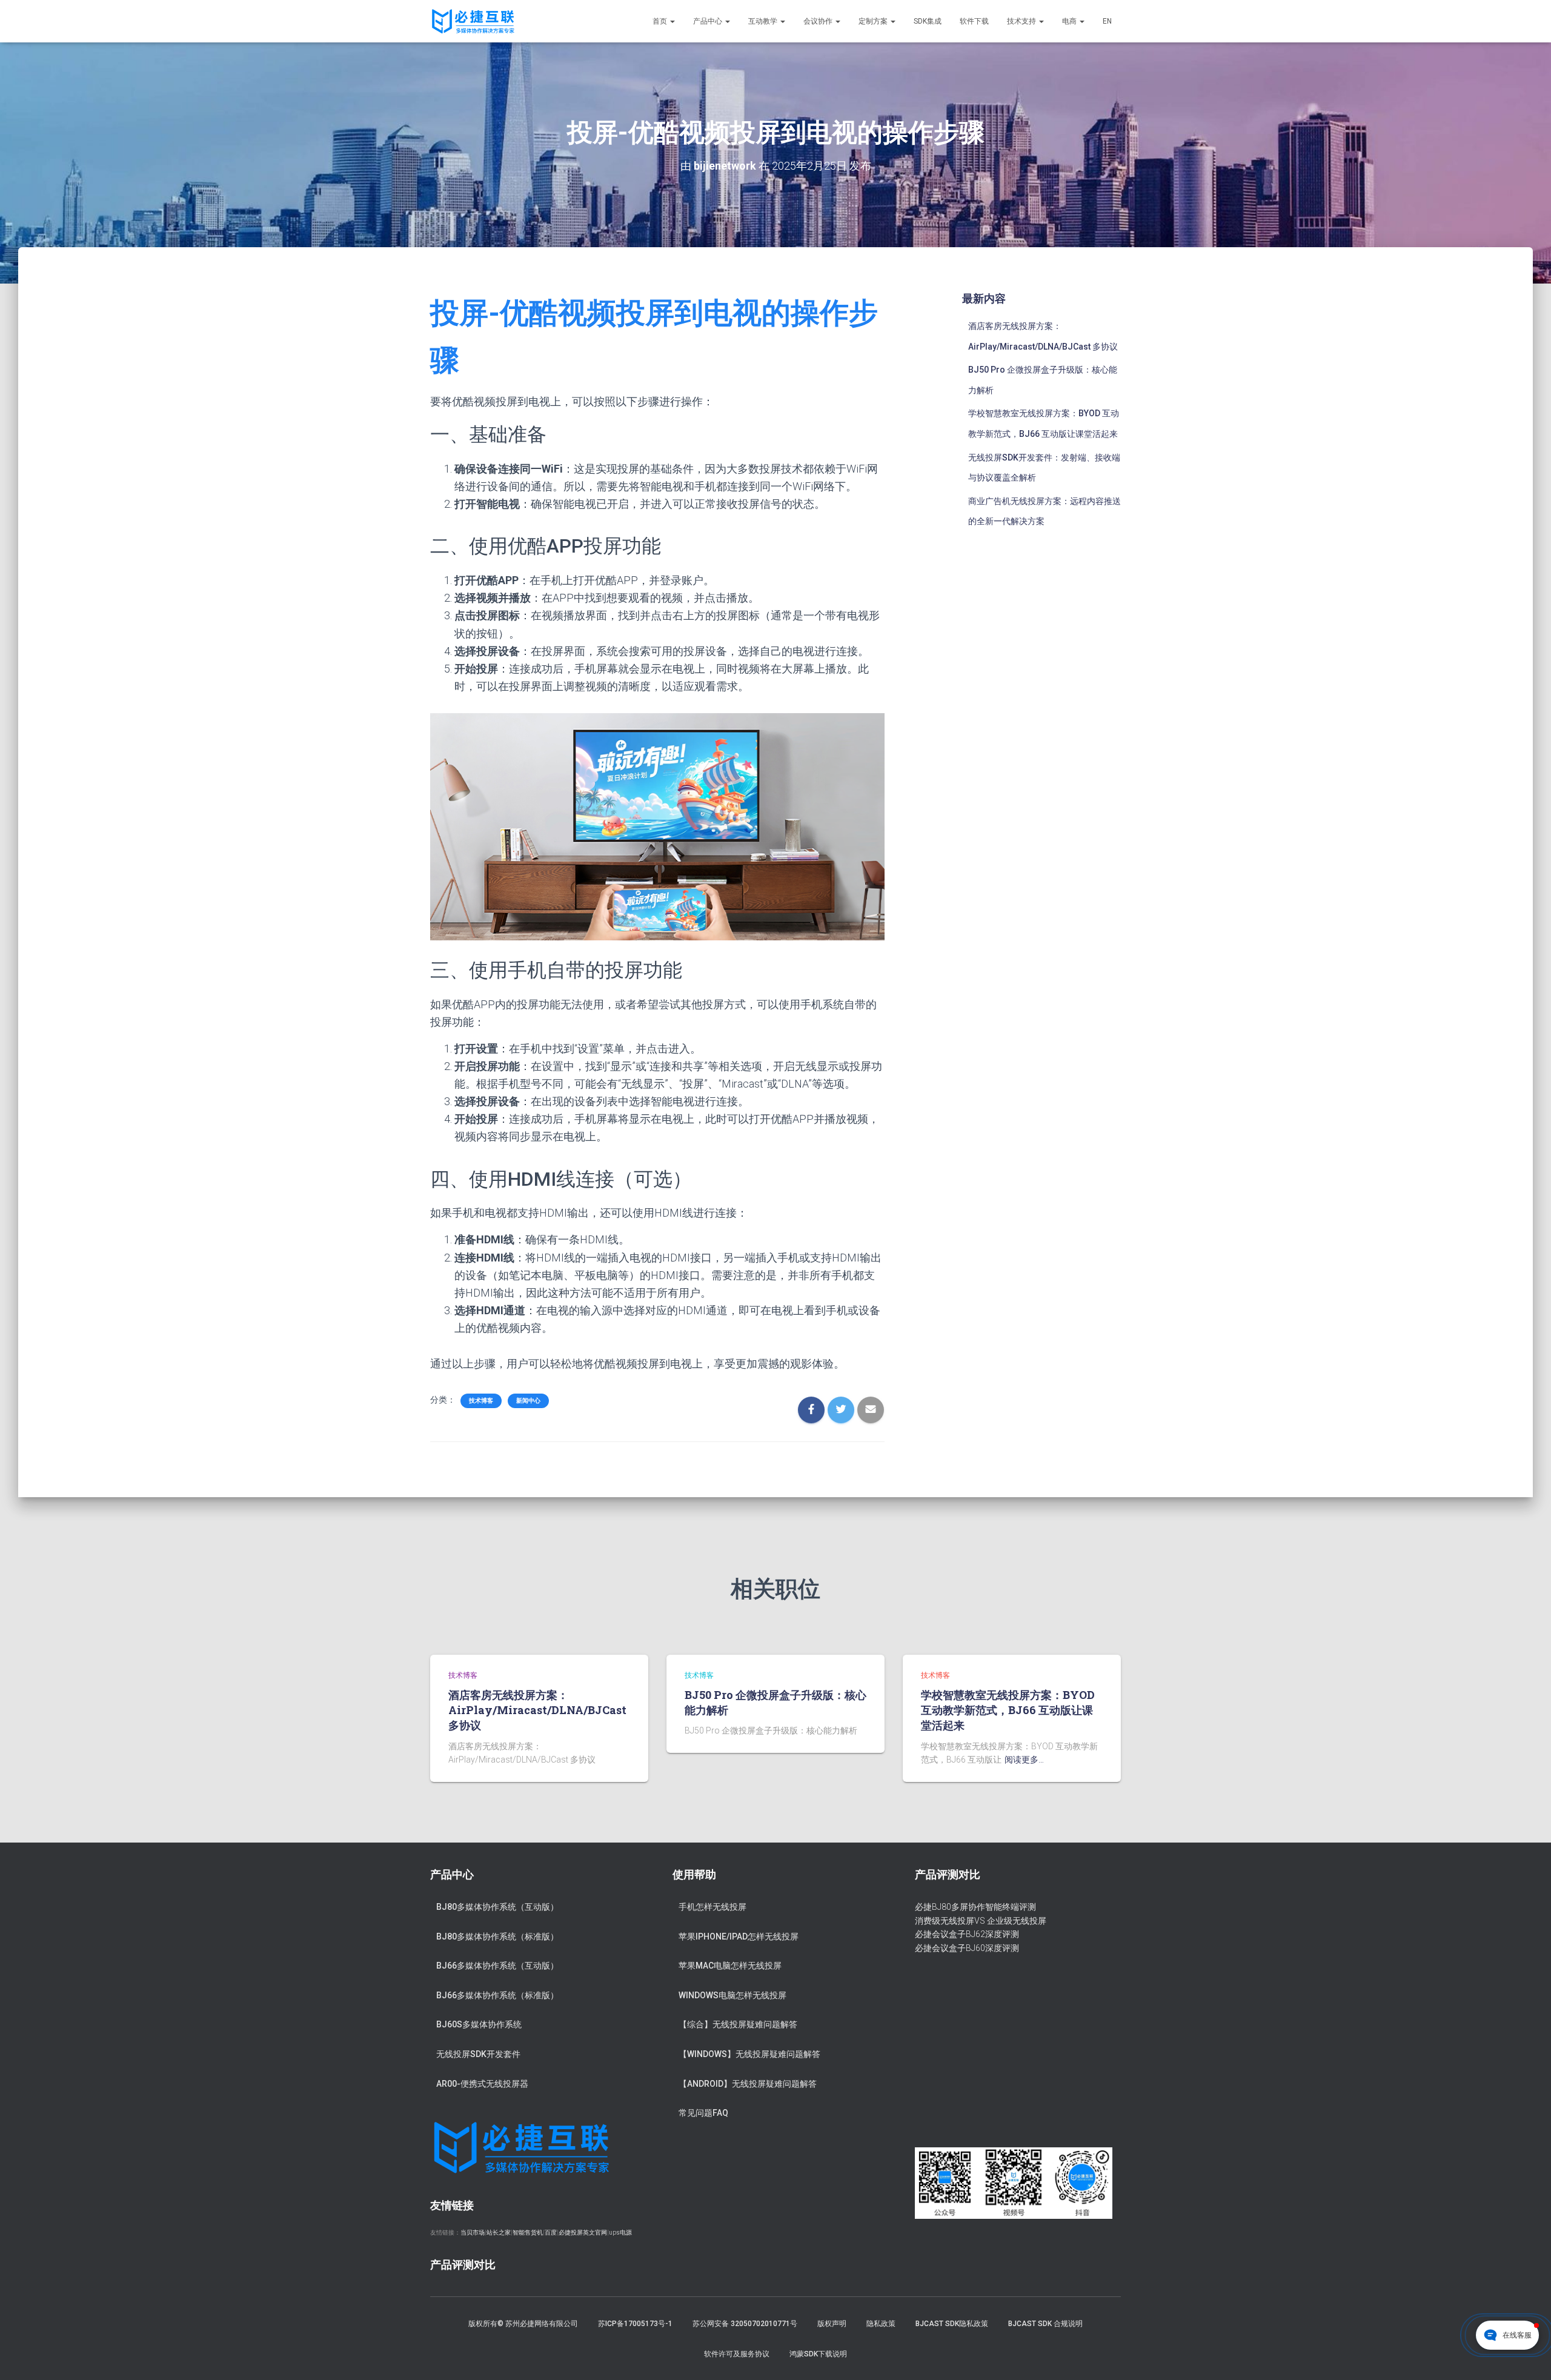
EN (1107, 21)
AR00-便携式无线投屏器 (482, 2084)
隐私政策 (881, 2324)
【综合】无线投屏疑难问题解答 (738, 2024)
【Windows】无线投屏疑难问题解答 (749, 2054)
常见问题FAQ (703, 2113)
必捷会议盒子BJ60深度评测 (967, 1948)
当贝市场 (473, 2232)
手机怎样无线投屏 (712, 1907)
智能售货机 (528, 2232)
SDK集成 (928, 21)
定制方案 (874, 21)
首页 (661, 21)
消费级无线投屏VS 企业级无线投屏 (981, 1921)
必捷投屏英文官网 (583, 2232)
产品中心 (709, 21)
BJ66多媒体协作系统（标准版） (497, 1995)
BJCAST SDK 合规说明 (1045, 2324)
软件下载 (974, 21)
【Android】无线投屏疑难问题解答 (748, 2084)
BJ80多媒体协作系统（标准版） (497, 1936)
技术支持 (1022, 21)
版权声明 (832, 2324)
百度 (551, 2232)
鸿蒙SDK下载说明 (818, 2354)
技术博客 (481, 1401)
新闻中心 (528, 1401)
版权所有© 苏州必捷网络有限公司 (523, 2324)
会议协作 (819, 21)
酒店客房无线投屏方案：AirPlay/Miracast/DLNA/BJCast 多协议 (537, 1710)
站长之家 (499, 2232)
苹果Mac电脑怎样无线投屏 (730, 1966)
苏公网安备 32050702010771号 (745, 2324)
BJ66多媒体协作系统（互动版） (497, 1966)
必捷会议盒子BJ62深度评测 (967, 1934)
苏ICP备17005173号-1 (635, 2324)
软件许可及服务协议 (737, 2354)
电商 (1070, 21)
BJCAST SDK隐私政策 (952, 2324)
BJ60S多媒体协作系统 (479, 2024)
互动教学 (764, 21)
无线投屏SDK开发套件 (478, 2054)
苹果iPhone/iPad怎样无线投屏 (739, 1936)
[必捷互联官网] (473, 21)
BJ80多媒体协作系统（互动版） (497, 1907)
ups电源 (620, 2232)
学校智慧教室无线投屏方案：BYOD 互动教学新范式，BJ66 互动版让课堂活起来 (1008, 1710)
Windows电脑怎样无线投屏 (732, 1995)
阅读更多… (1024, 1760)
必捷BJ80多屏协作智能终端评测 (975, 1907)
